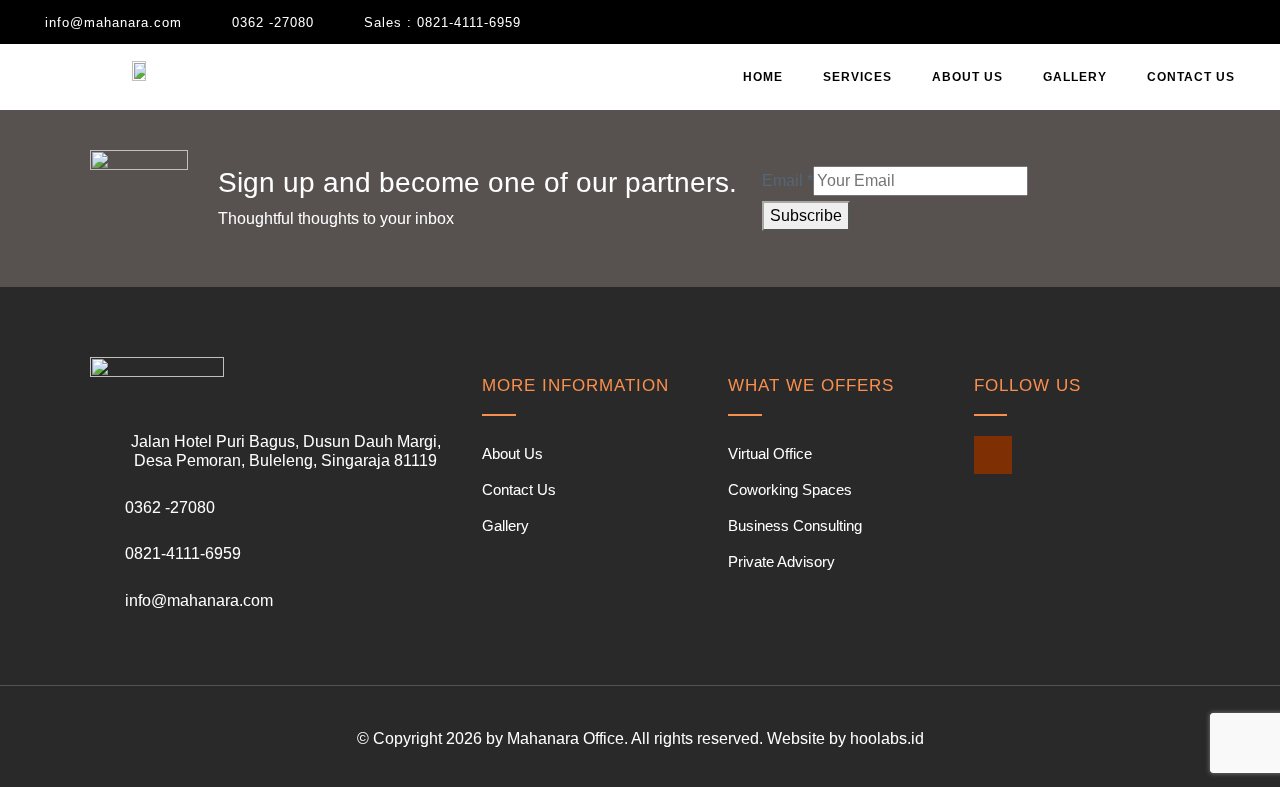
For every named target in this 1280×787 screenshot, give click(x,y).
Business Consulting (795, 525)
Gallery (1075, 77)
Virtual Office (770, 453)
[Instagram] (993, 455)
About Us (967, 77)
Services (857, 77)
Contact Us (1191, 77)
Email (787, 180)
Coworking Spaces (790, 489)
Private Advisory (781, 561)
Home (763, 77)
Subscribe (806, 215)
